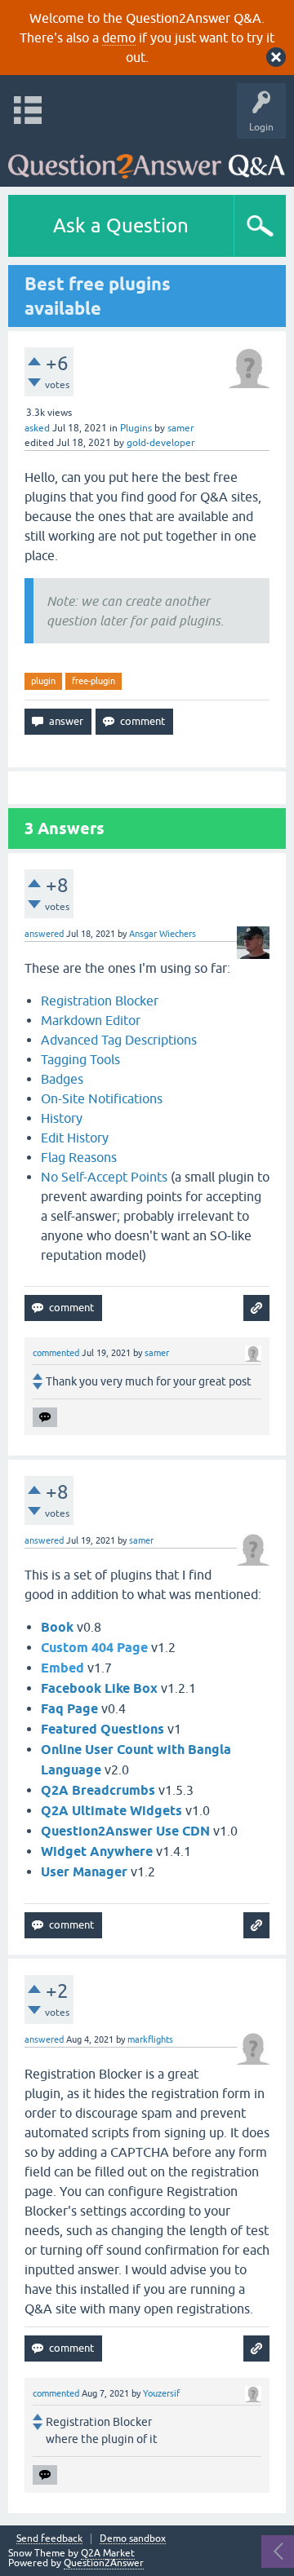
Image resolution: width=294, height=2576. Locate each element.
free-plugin (94, 681)
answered (44, 934)
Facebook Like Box (99, 1688)
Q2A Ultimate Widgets (111, 1811)
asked (37, 428)
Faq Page (69, 1709)
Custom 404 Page (94, 1648)
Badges (62, 1079)
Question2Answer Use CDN (125, 1831)
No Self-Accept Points (104, 1177)
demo (119, 38)
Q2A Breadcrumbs (98, 1790)
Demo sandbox (133, 2539)
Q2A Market (108, 2553)
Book (57, 1627)
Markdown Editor (91, 1020)
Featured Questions (102, 1729)
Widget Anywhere (97, 1851)
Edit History (75, 1138)
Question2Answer (104, 2563)
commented (56, 1353)
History (62, 1118)
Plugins (136, 428)
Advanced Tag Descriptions (119, 1040)
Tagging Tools (80, 1059)
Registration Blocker (100, 1001)
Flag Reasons (79, 1157)
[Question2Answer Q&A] (147, 159)
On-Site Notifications (102, 1098)
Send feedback (49, 2539)
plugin (43, 681)
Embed (62, 1668)
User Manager (84, 1872)
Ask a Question (121, 225)
